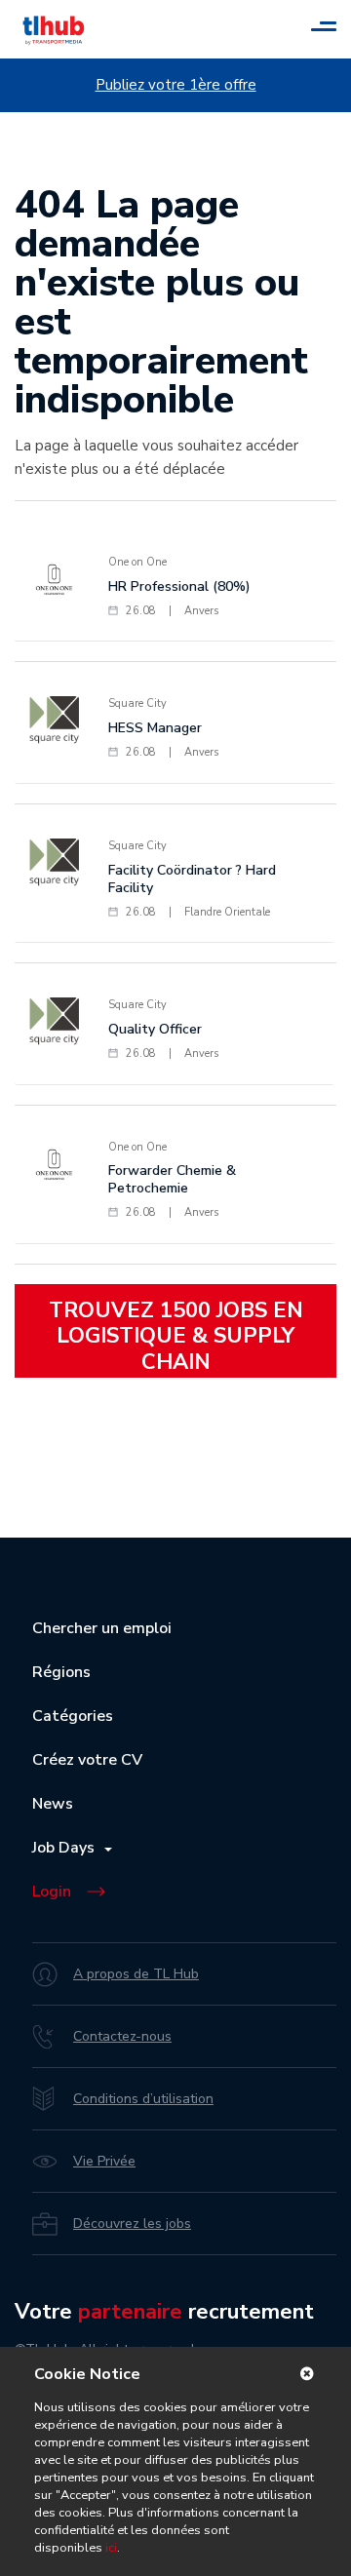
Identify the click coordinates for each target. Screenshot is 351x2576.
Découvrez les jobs (132, 2224)
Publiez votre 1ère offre (176, 85)
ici (111, 2548)
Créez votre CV (87, 1760)
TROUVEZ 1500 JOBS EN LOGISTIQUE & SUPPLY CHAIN (176, 1336)
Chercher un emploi (102, 1628)
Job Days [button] (67, 1848)
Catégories (73, 1716)
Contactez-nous (122, 2036)
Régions (61, 1672)
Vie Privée (104, 2161)
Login (52, 1892)
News (53, 1804)
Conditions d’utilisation (143, 2099)
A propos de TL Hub (136, 1974)
